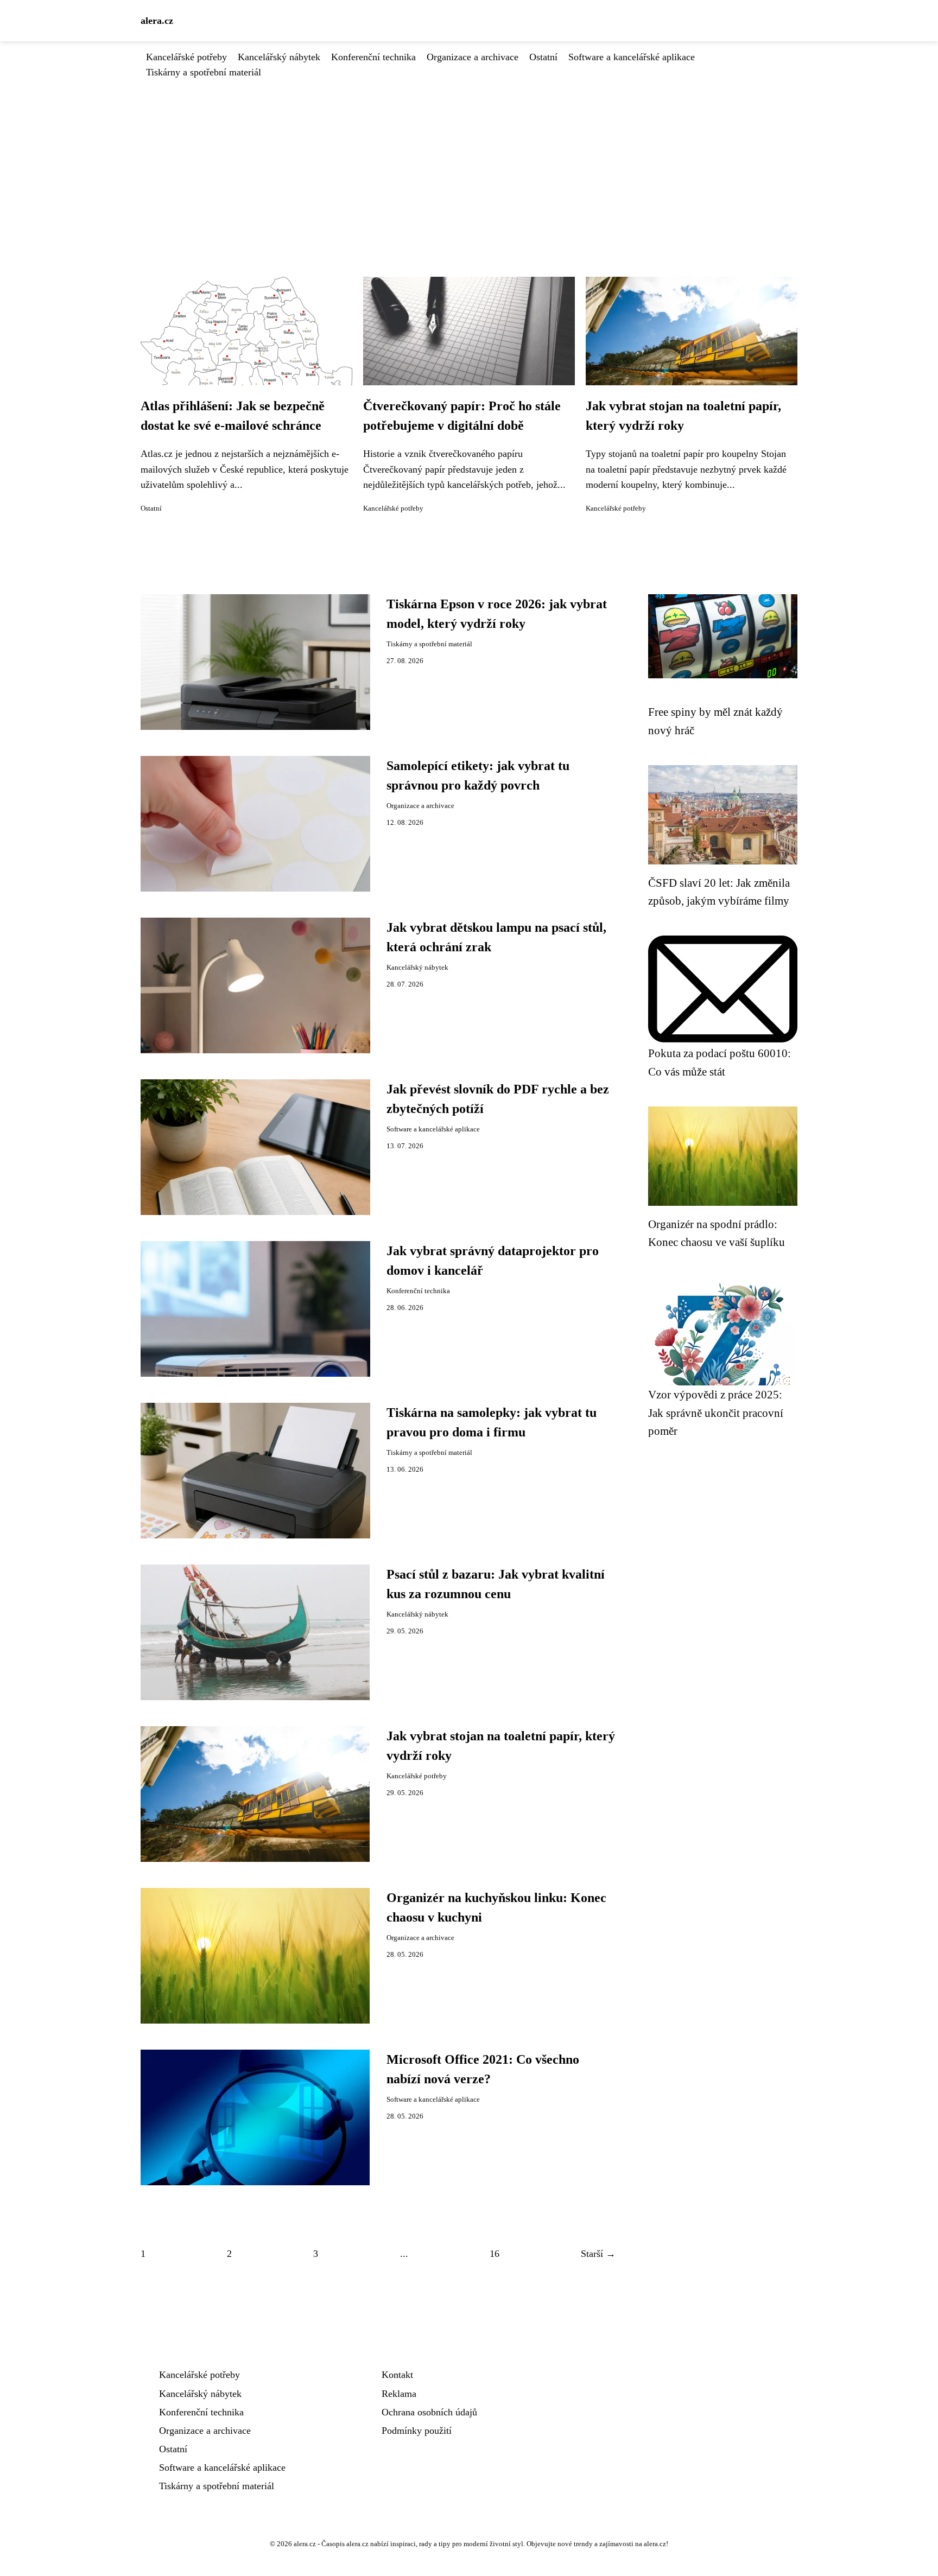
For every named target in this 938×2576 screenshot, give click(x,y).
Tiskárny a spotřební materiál (204, 72)
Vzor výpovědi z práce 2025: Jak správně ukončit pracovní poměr (716, 1413)
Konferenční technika (373, 57)
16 (495, 2254)
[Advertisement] (469, 161)
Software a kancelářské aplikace (632, 57)
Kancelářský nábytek (279, 57)
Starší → (598, 2254)
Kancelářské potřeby (186, 57)
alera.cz (157, 21)
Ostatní (543, 57)
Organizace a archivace (473, 57)
